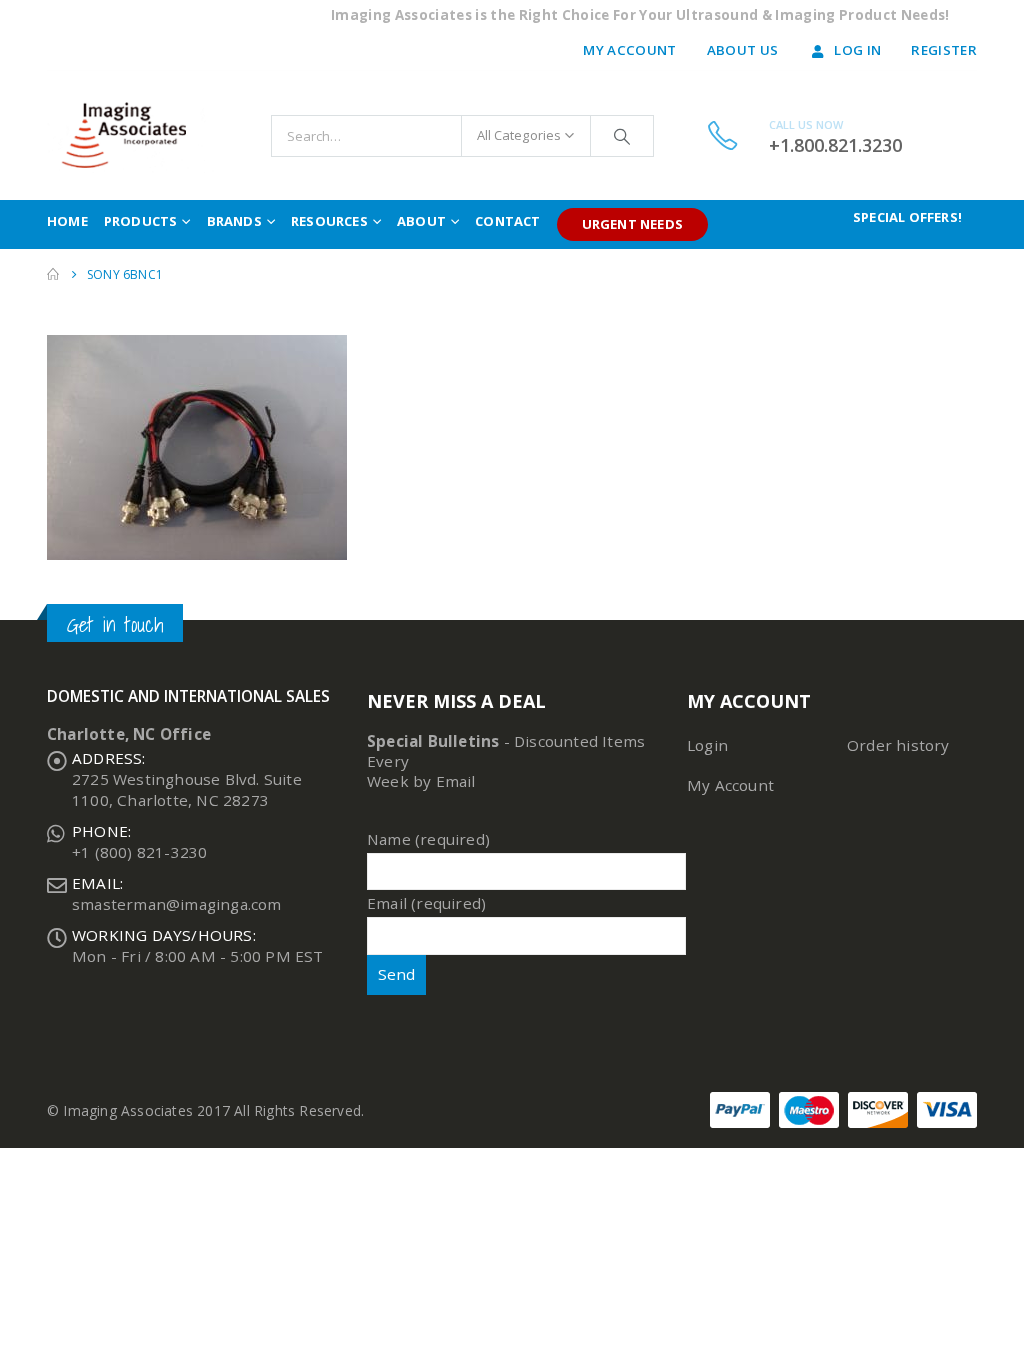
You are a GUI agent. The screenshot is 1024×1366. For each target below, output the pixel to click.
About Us (743, 50)
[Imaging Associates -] (132, 135)
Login (707, 745)
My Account (629, 50)
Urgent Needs (632, 224)
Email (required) (426, 903)
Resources (329, 221)
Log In (857, 50)
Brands (234, 221)
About (421, 221)
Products (141, 221)
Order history (898, 745)
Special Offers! (907, 217)
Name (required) (428, 839)
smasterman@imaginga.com (177, 904)
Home (67, 221)
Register (944, 50)
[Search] (622, 136)
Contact (507, 221)
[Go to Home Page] (53, 274)
